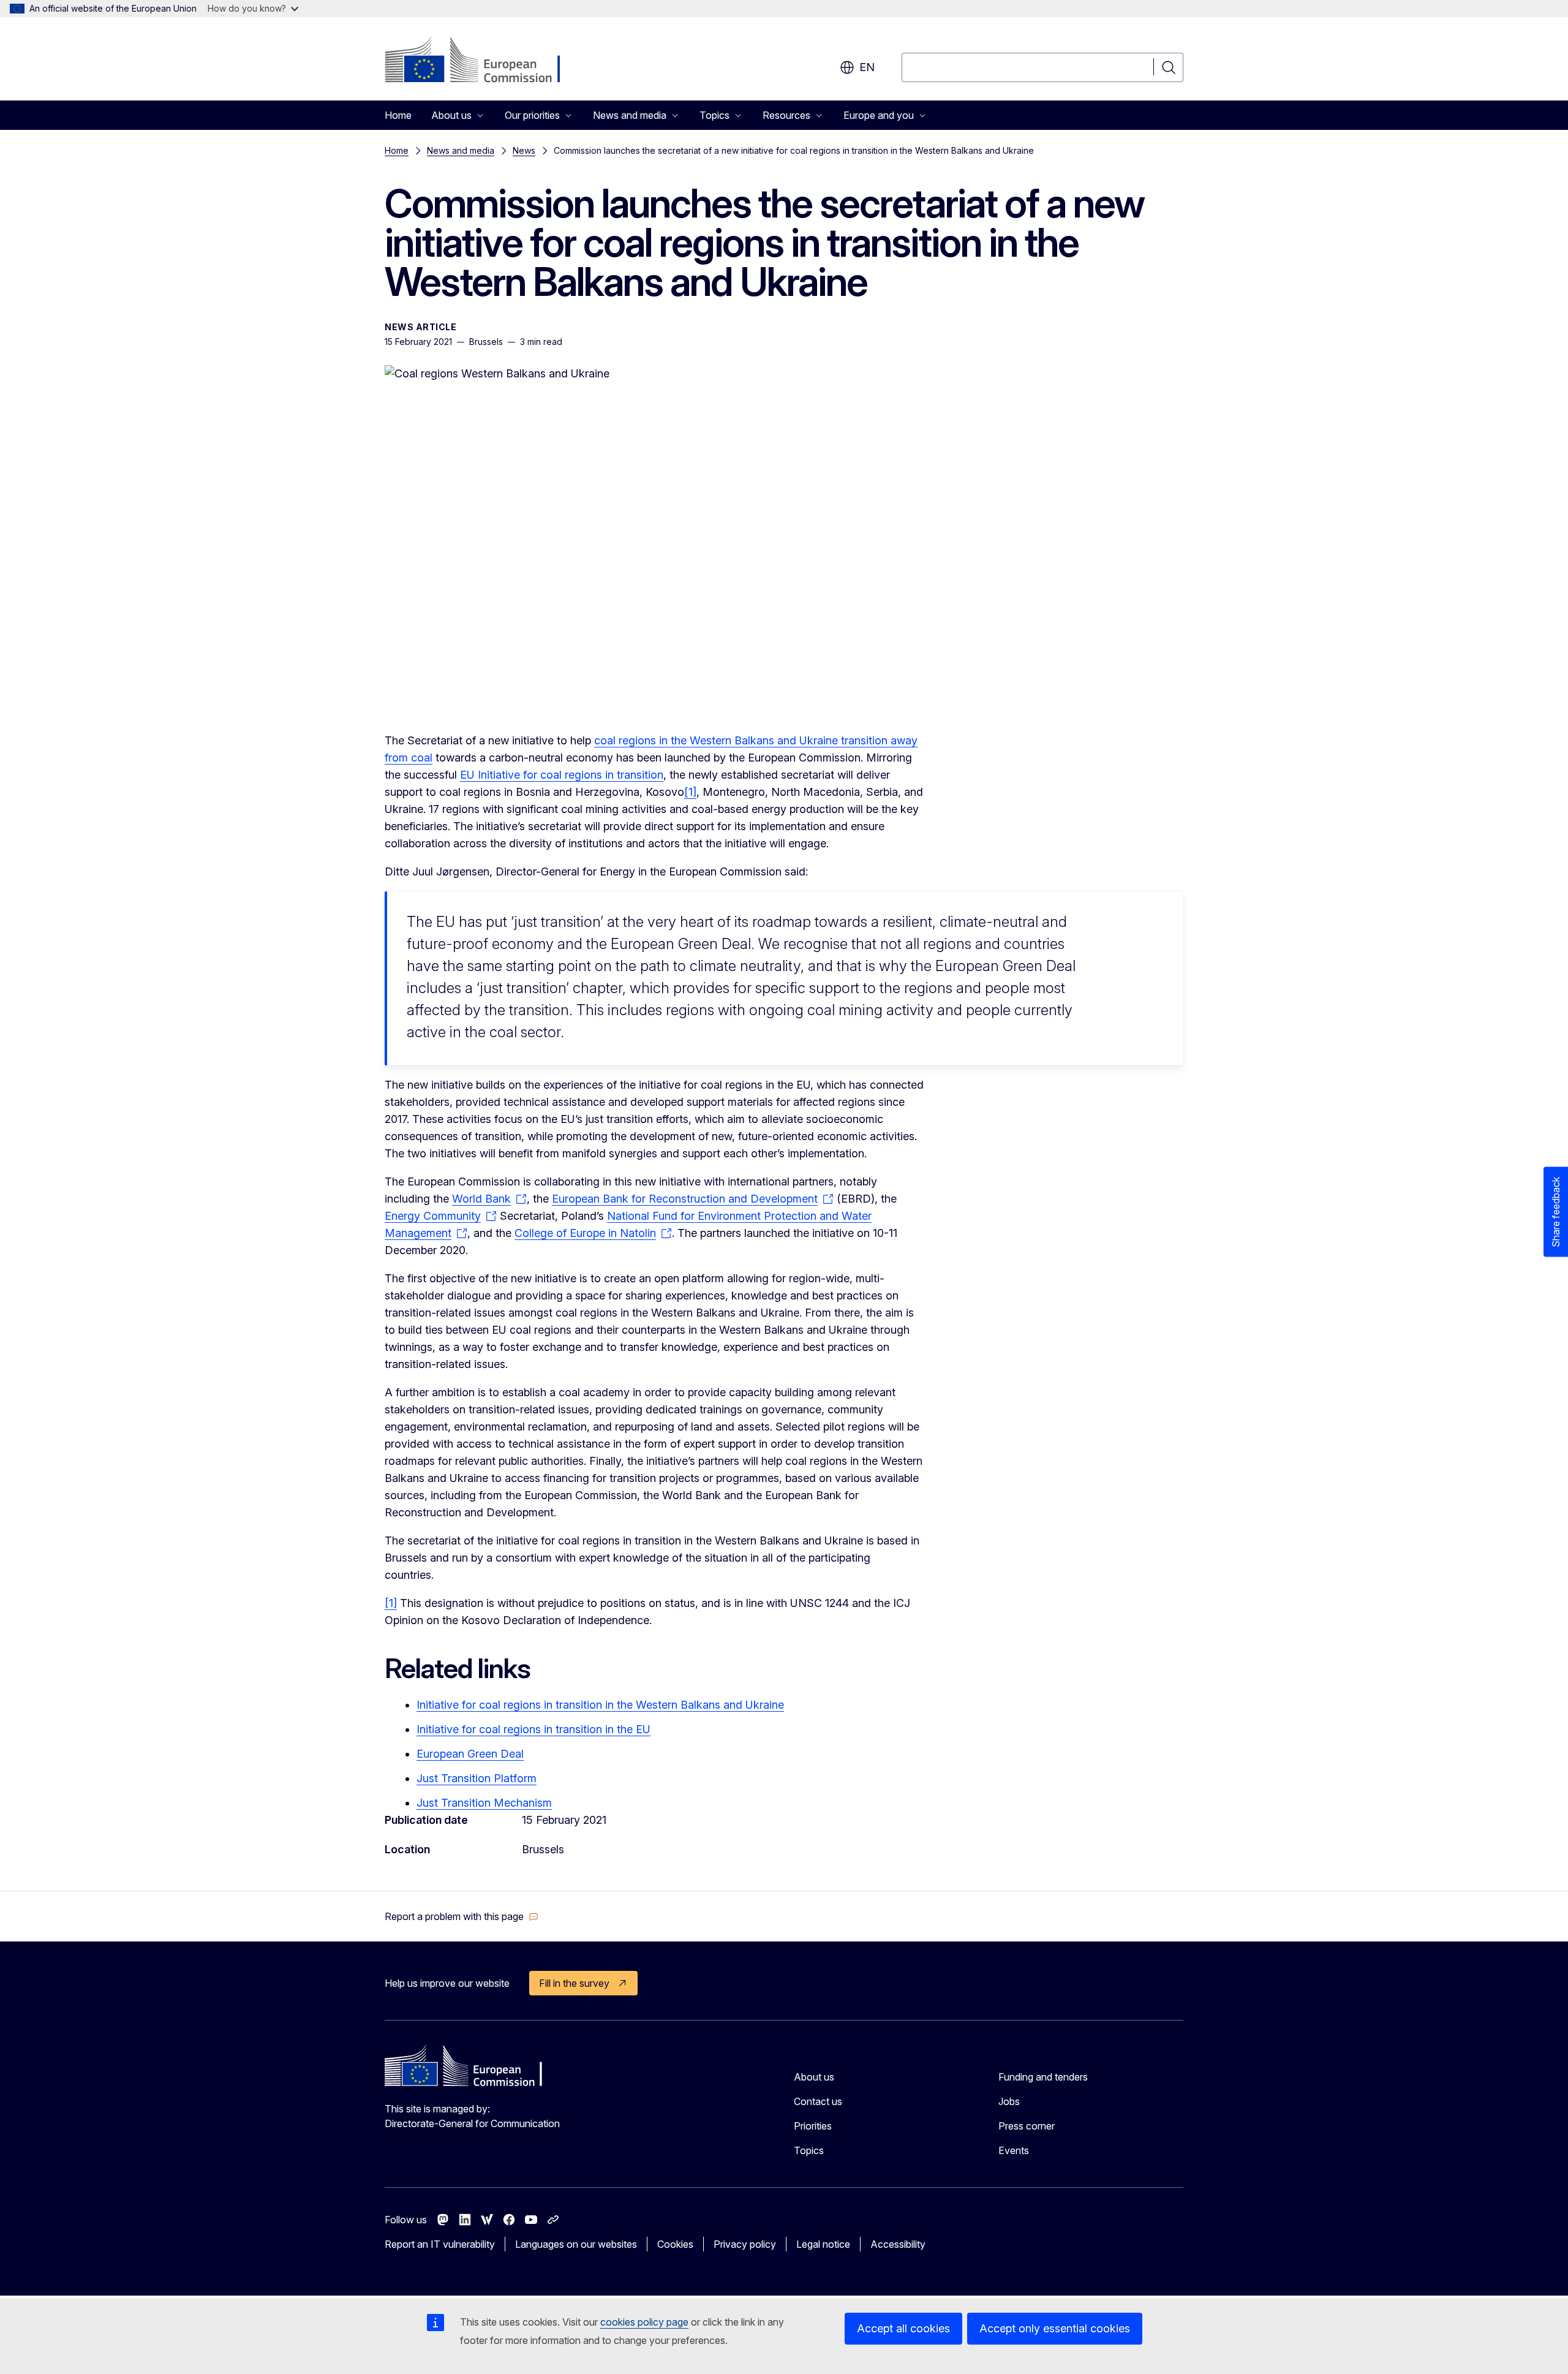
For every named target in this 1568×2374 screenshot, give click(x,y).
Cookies (675, 2244)
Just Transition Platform (477, 1778)
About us (814, 2077)
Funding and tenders (1043, 2077)
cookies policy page (644, 2322)
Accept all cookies (903, 2328)
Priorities (813, 2126)
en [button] (867, 67)
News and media (461, 150)
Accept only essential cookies (1055, 2328)
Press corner (1027, 2126)
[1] (690, 792)
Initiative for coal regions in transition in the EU (533, 1729)
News (524, 150)
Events (1014, 2150)
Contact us (818, 2101)
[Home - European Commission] (484, 61)
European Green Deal (470, 1754)
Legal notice (823, 2244)
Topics (809, 2150)
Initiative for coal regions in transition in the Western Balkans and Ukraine (600, 1705)
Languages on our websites (576, 2244)
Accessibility (898, 2244)
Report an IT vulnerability (440, 2244)
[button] (462, 1916)
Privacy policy (745, 2244)
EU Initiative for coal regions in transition (562, 775)
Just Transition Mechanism (484, 1803)
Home (398, 115)
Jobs (1009, 2101)
